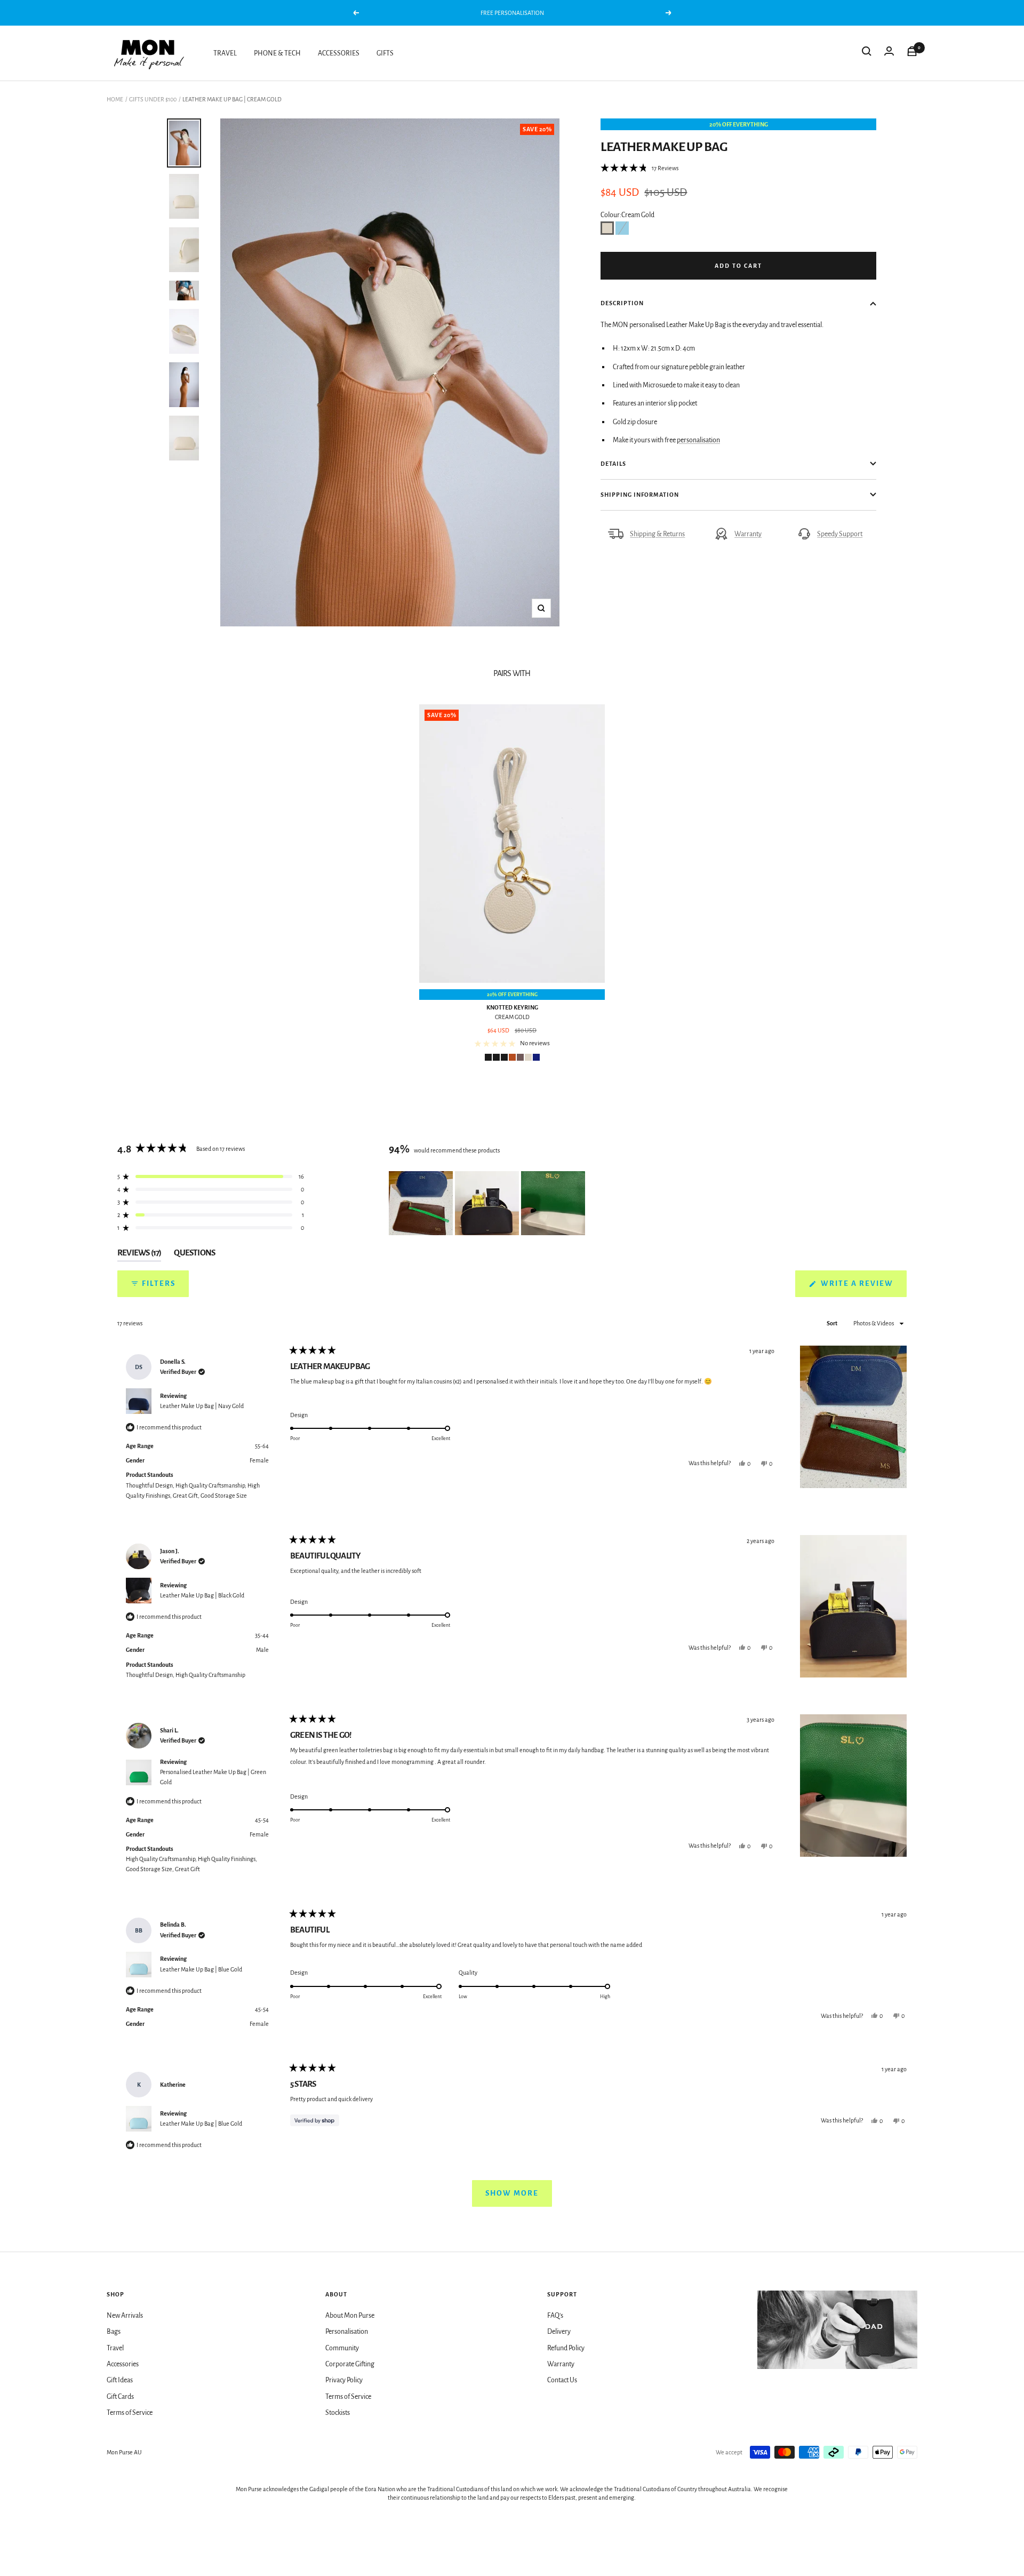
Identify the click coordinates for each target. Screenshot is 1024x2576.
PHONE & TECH (277, 53)
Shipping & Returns (657, 534)
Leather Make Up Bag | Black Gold (202, 1595)
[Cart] (912, 53)
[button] (639, 168)
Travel (115, 2348)
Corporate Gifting (350, 2364)
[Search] (867, 53)
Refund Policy (566, 2348)
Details (613, 464)
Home (115, 99)
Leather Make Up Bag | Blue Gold (201, 1969)
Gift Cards (120, 2397)
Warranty (748, 534)
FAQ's (555, 2316)
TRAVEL (225, 53)
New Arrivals (125, 2316)
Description (622, 303)
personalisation (698, 440)
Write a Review (863, 1288)
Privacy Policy (344, 2380)
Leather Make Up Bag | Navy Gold (202, 1406)
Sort (833, 1323)
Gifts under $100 (153, 99)
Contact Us (562, 2380)
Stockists (338, 2413)
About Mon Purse (350, 2316)
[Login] (889, 53)
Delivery (559, 2332)
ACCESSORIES (339, 53)
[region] (488, 1203)
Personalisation (347, 2332)
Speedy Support (840, 534)
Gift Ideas (120, 2380)
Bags (114, 2332)
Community (342, 2348)
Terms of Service (130, 2413)
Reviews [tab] (139, 1255)
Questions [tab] (194, 1255)
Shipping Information (640, 495)
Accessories (123, 2364)
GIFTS (385, 53)
